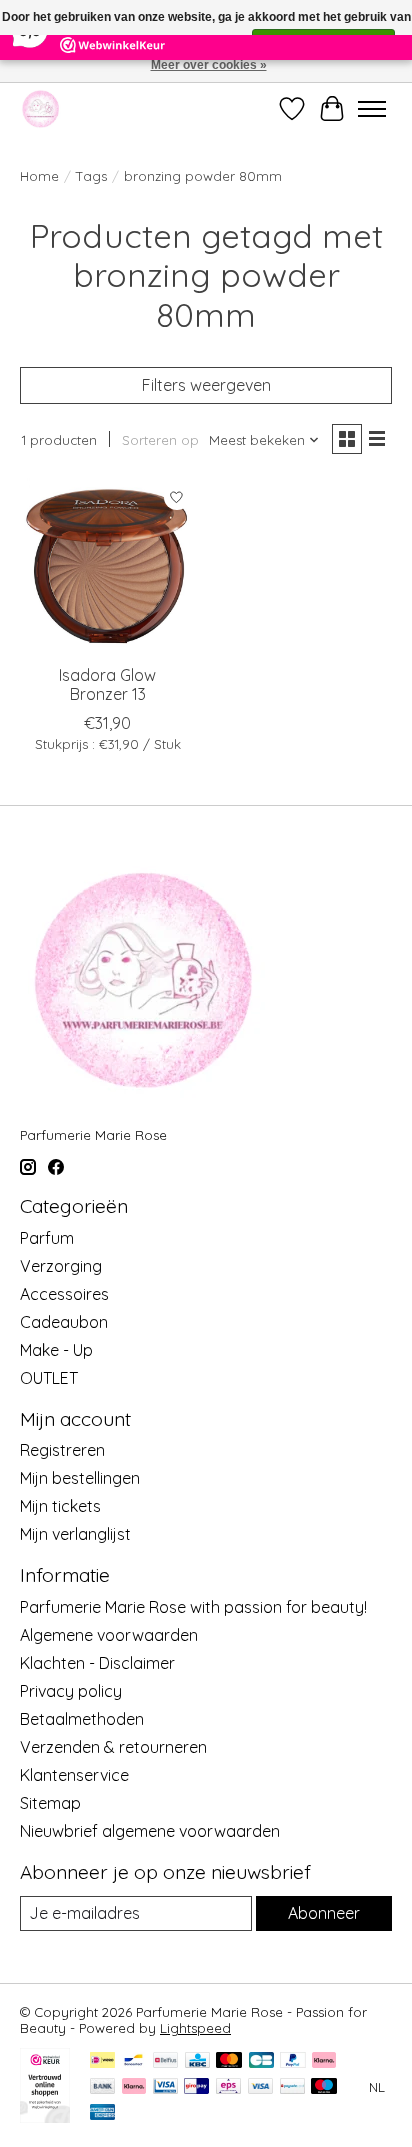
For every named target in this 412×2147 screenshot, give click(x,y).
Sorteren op (160, 440)
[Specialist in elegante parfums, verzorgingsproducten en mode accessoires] (40, 108)
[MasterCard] (229, 2061)
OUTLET (49, 1378)
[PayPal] (293, 2061)
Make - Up (56, 1350)
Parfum (47, 1238)
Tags (91, 176)
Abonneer (324, 1913)
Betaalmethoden (82, 1719)
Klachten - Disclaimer (97, 1663)
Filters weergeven (206, 385)
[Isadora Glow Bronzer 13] (108, 566)
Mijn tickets (60, 1506)
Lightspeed (195, 2028)
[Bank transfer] (103, 2087)
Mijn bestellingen (80, 1478)
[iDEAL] (102, 2061)
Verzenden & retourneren (113, 1747)
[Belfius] (165, 2061)
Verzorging (61, 1266)
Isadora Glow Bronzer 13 (107, 684)
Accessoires (64, 1294)
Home (39, 176)
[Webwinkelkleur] (45, 2117)
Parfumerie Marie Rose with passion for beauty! (193, 1607)
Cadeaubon (64, 1322)
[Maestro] (324, 2087)
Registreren (62, 1450)
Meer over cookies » (209, 65)
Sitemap (50, 1803)
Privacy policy (71, 1691)
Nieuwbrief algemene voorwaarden (150, 1831)
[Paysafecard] (292, 2087)
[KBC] (197, 2061)
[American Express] (103, 2113)
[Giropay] (196, 2087)
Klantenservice (74, 1775)
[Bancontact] (133, 2061)
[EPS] (228, 2087)
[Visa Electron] (165, 2087)
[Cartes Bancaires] (261, 2061)
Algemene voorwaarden (109, 1635)
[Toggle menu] (372, 109)
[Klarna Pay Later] (324, 2061)
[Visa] (261, 2087)
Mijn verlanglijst (75, 1534)
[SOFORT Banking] (134, 2087)
